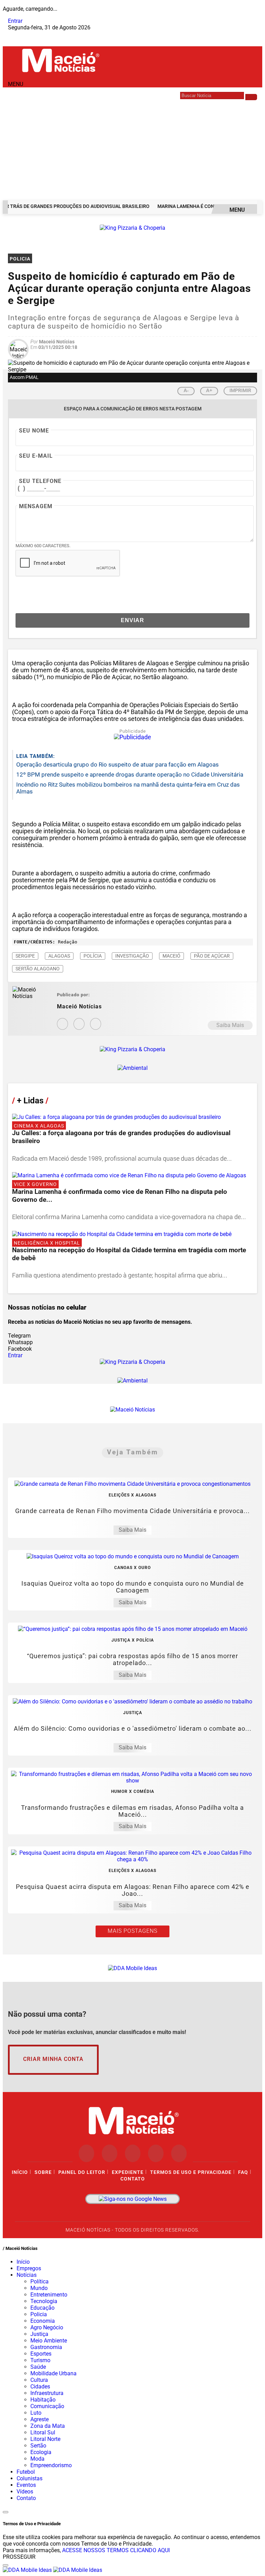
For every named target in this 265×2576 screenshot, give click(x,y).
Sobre (43, 2172)
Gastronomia (46, 2347)
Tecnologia (44, 2301)
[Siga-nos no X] (133, 2153)
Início (20, 2172)
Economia (43, 2321)
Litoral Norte (45, 2439)
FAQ (243, 2172)
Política (40, 2282)
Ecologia (41, 2452)
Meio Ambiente (49, 2341)
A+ (209, 391)
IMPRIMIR (240, 390)
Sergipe (25, 956)
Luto (36, 2413)
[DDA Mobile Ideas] (132, 1968)
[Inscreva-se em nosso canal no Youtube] (156, 2153)
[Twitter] (96, 1024)
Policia (39, 2314)
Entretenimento (49, 2295)
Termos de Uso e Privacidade (191, 2172)
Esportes (41, 2354)
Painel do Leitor (82, 2172)
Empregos (29, 2268)
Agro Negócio (47, 2327)
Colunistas (30, 2478)
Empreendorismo (51, 2465)
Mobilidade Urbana (53, 2373)
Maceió (171, 956)
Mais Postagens (132, 1931)
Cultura (39, 2380)
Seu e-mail (36, 456)
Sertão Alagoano (38, 969)
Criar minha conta (53, 2059)
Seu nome (34, 431)
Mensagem (36, 506)
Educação (42, 2308)
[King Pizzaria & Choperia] (132, 228)
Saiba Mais (230, 1025)
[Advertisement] (132, 149)
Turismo (40, 2360)
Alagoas (59, 956)
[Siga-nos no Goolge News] (132, 2199)
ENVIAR (132, 620)
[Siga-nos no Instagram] (110, 2153)
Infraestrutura (47, 2393)
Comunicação (47, 2406)
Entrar (15, 21)
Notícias (27, 2275)
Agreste (40, 2419)
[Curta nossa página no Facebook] (86, 2153)
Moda (37, 2459)
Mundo (39, 2288)
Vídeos (25, 2492)
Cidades (40, 2387)
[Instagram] (62, 1024)
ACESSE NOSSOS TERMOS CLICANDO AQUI (116, 2550)
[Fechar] (6, 2565)
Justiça (39, 2334)
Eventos (26, 2485)
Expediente (128, 2172)
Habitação (43, 2400)
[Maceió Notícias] (60, 73)
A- (186, 391)
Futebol (26, 2472)
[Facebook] (79, 1024)
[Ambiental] (132, 1068)
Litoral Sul (43, 2432)
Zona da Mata (48, 2426)
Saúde (38, 2367)
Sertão (38, 2446)
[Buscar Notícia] (251, 97)
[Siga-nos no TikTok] (179, 2153)
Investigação (132, 956)
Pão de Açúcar (212, 956)
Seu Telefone (40, 481)
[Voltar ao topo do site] (6, 2512)
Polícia (93, 956)
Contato (133, 2179)
